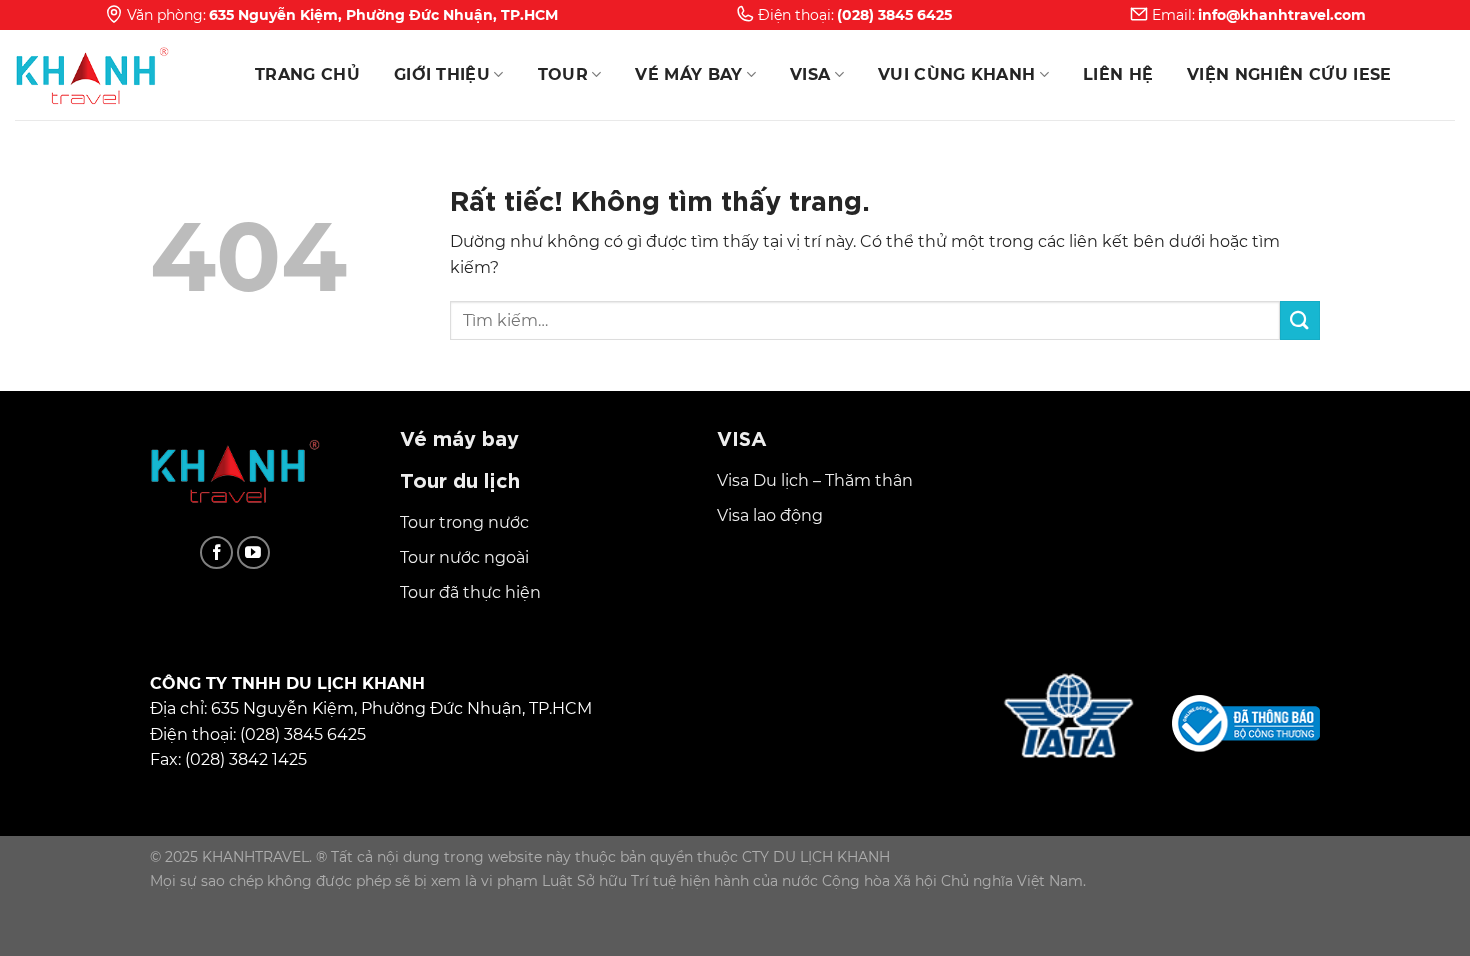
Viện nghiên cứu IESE (1289, 74)
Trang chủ (307, 74)
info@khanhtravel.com (1282, 15)
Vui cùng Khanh (956, 74)
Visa (810, 74)
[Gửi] (1300, 320)
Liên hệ (1118, 74)
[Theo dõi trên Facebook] (216, 552)
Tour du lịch (460, 478)
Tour (563, 74)
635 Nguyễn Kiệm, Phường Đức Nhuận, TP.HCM (383, 15)
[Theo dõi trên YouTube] (253, 552)
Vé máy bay (688, 74)
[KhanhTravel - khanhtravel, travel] (115, 75)
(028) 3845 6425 (894, 15)
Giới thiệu (442, 74)
